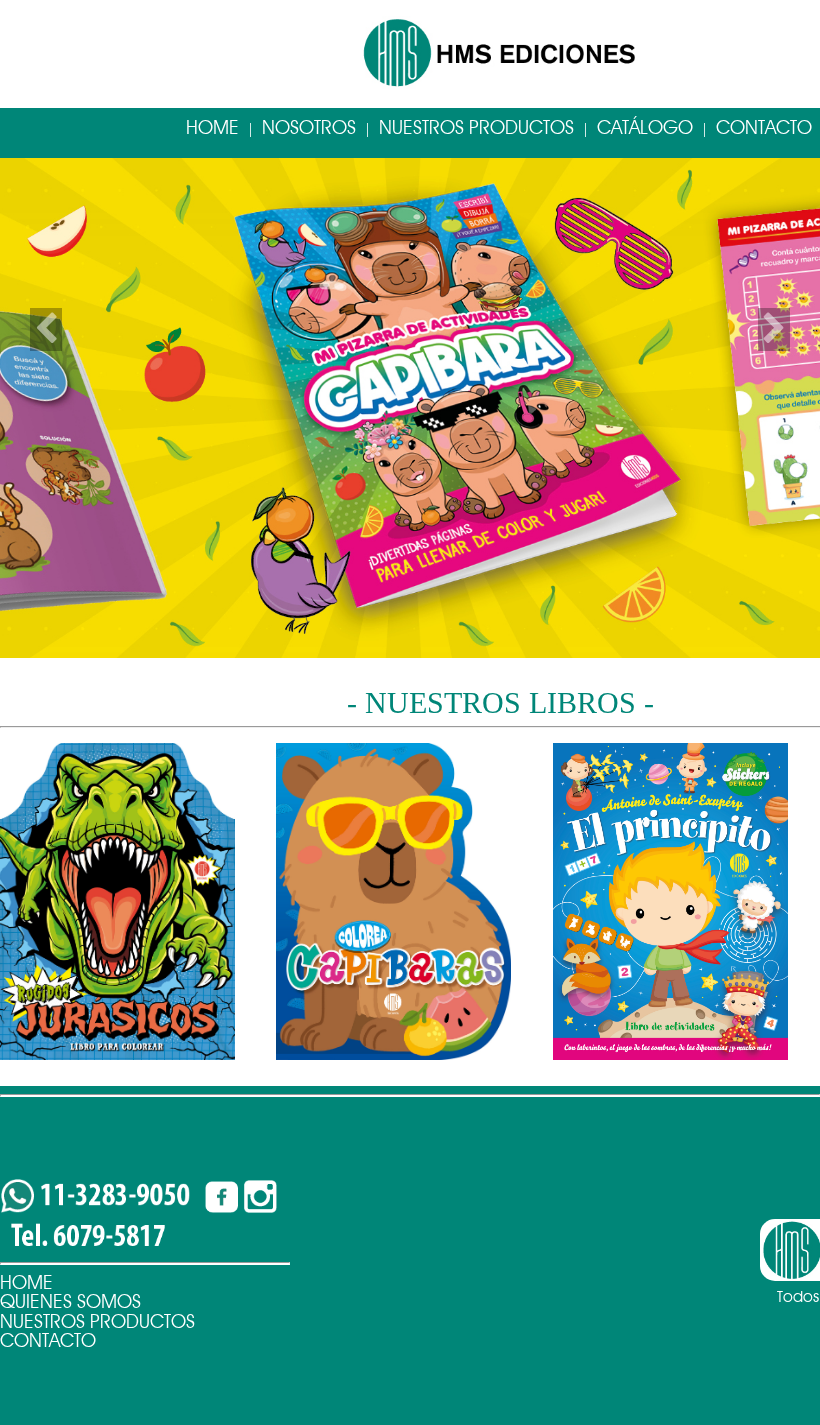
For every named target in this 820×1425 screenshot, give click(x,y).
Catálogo (645, 127)
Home (212, 127)
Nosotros (309, 127)
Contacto (48, 1340)
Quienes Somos (70, 1301)
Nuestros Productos (476, 127)
